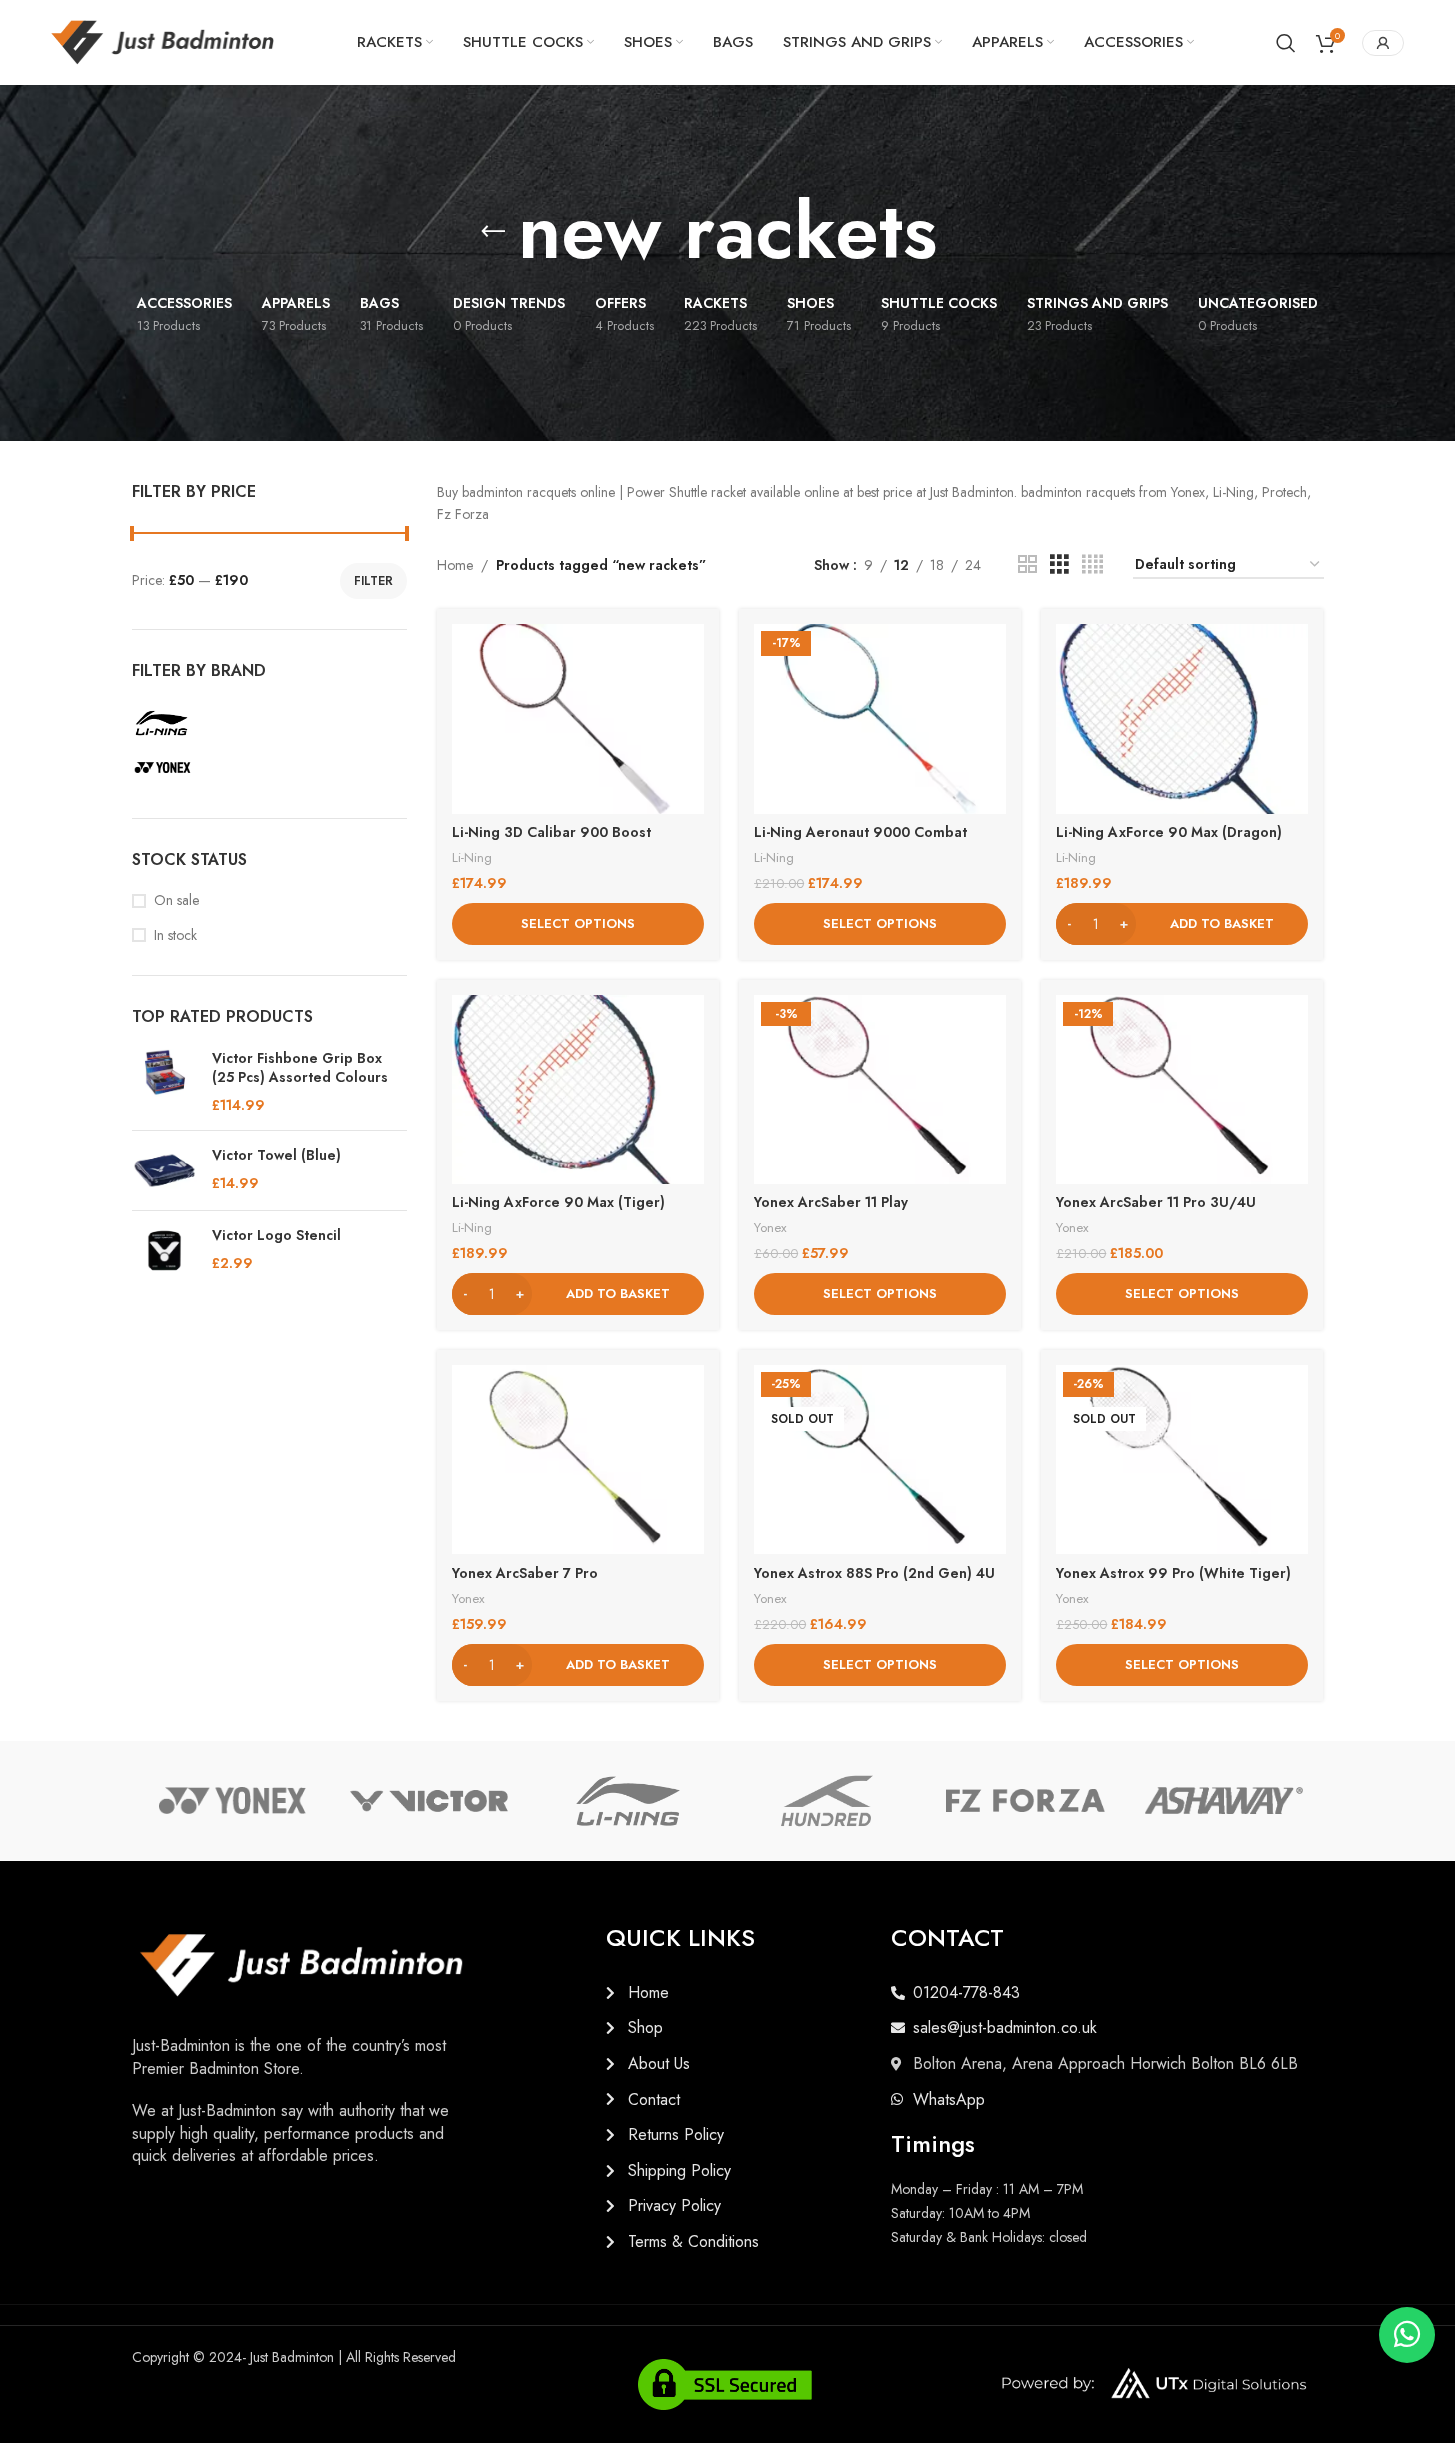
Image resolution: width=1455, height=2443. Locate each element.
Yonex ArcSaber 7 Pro (525, 1573)
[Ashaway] (1224, 1801)
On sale (176, 900)
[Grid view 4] (1092, 564)
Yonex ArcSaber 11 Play (831, 1202)
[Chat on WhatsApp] (1407, 2335)
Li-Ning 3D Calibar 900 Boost (551, 832)
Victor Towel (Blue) (276, 1155)
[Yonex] (231, 1801)
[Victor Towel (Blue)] (164, 1170)
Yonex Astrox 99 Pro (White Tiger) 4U (1173, 1583)
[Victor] (429, 1801)
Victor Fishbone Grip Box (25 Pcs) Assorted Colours (300, 1068)
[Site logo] (162, 41)
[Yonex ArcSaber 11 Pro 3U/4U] (1182, 1089)
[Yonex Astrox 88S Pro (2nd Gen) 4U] (880, 1459)
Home (455, 565)
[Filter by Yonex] (267, 768)
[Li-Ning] (628, 1801)
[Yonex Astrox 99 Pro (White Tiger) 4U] (1182, 1459)
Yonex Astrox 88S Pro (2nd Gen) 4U (874, 1573)
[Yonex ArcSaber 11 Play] (880, 1089)
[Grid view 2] (1027, 564)
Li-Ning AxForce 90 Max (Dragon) (1169, 832)
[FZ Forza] (1025, 1801)
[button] (1182, 924)
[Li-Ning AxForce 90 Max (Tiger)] (578, 1089)
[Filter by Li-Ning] (267, 723)
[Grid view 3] (1059, 564)
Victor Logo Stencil (276, 1235)
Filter (373, 581)
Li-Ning (472, 857)
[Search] (1286, 43)
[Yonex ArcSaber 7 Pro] (578, 1459)
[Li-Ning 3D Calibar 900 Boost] (578, 718)
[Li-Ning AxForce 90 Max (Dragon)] (1182, 718)
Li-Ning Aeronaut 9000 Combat (860, 832)
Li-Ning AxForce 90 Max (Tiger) (558, 1202)
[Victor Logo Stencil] (164, 1250)
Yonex (770, 1227)
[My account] (1383, 43)
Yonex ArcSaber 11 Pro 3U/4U (1156, 1202)
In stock (175, 935)
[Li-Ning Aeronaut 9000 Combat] (880, 718)
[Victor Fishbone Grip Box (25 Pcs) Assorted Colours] (164, 1082)
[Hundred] (826, 1801)
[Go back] (493, 232)
